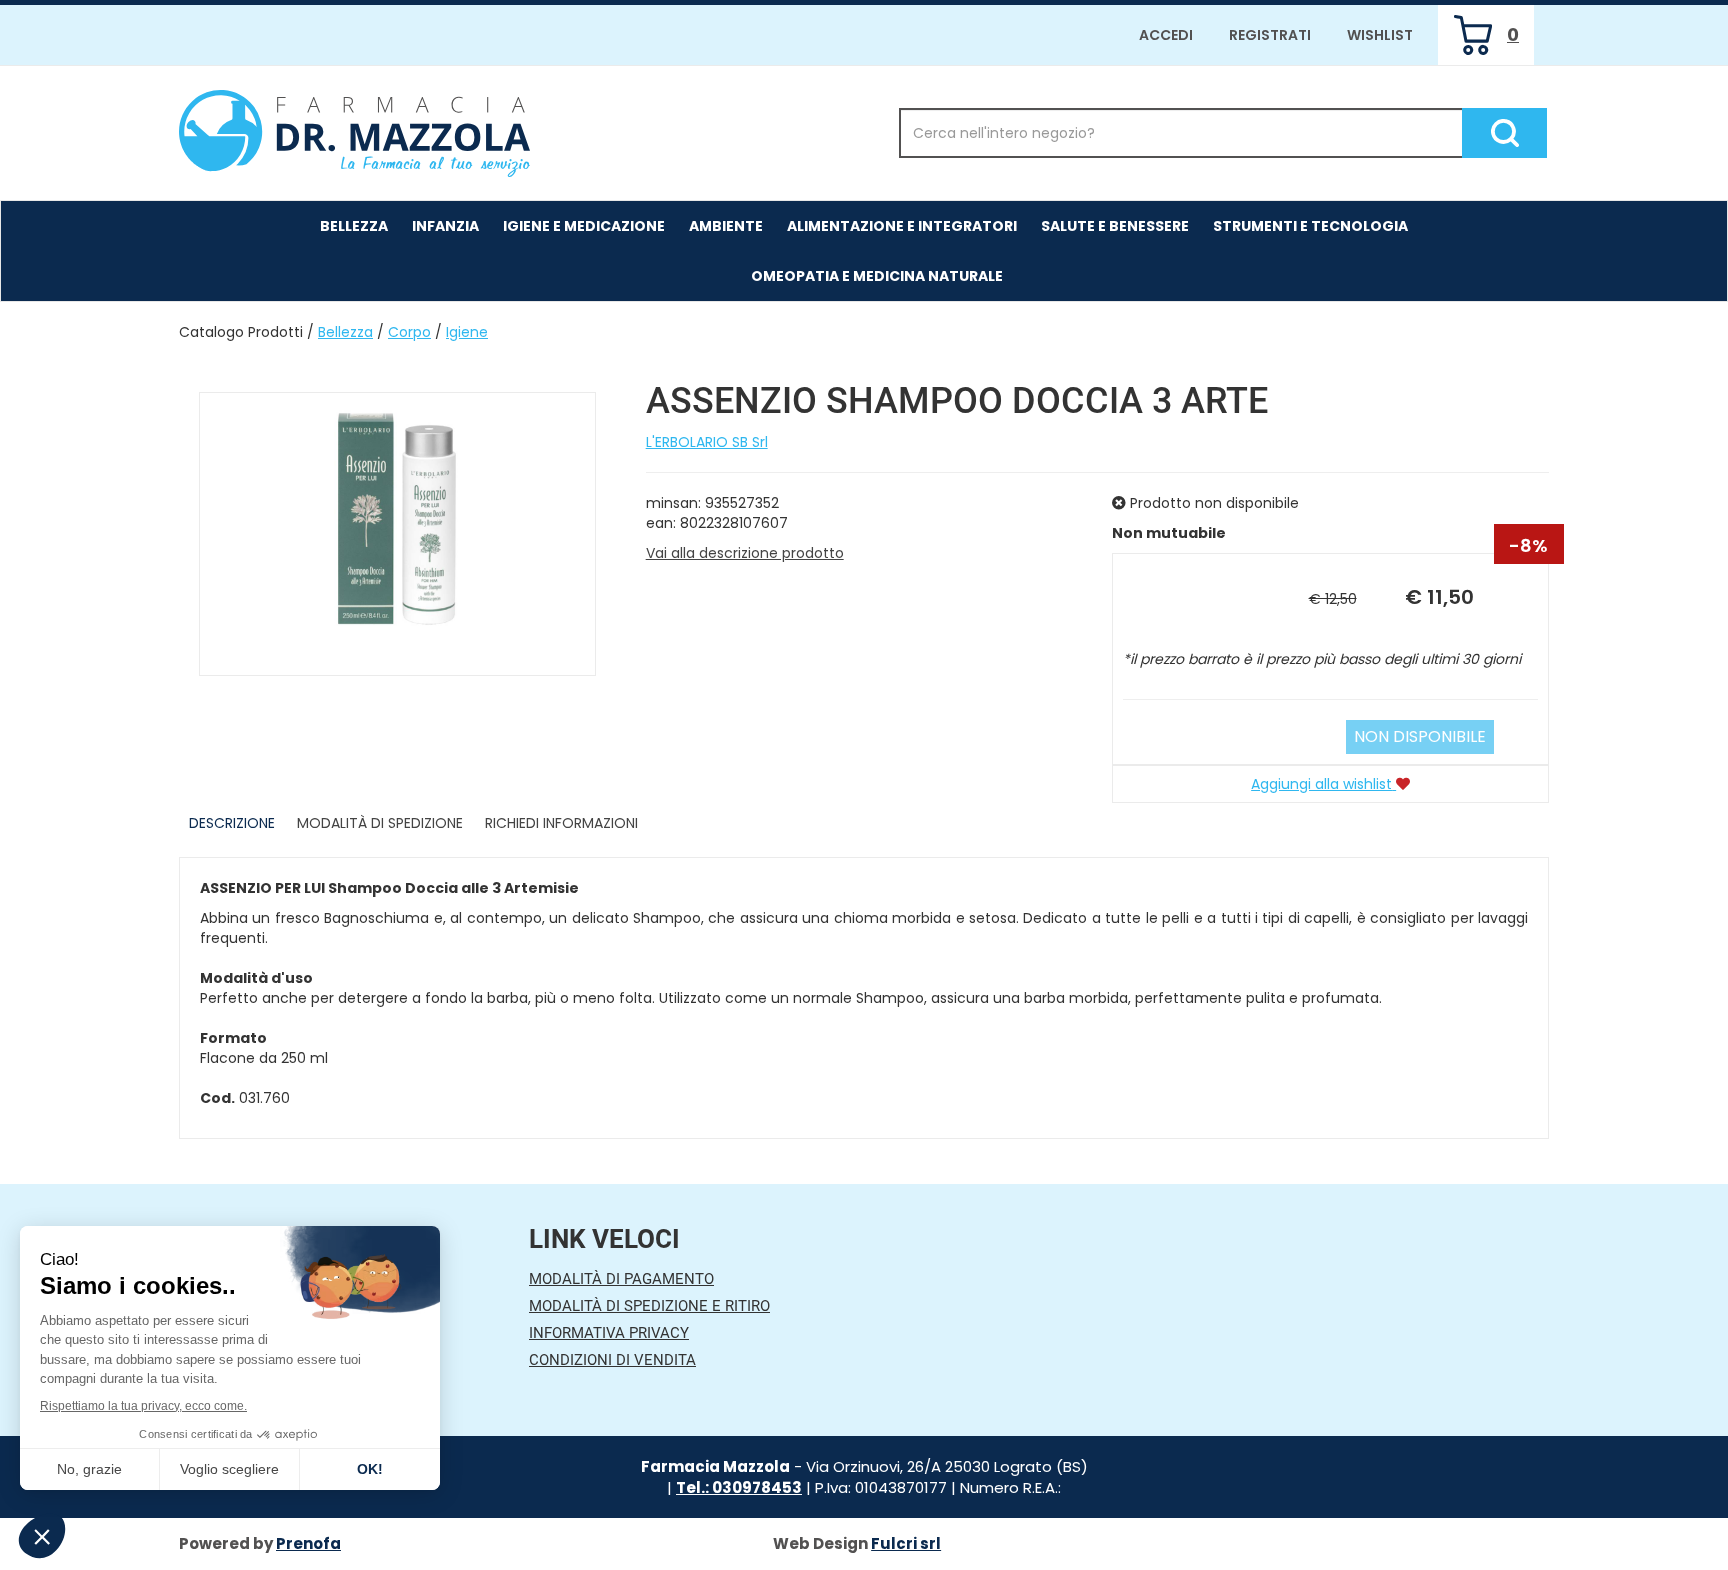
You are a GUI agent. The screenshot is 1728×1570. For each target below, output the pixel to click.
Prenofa (308, 1543)
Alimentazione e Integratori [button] (902, 226)
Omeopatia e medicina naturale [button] (877, 276)
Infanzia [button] (445, 226)
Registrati (1270, 35)
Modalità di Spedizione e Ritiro (649, 1306)
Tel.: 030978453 (739, 1487)
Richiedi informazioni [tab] (561, 823)
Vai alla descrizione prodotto (745, 553)
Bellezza (345, 332)
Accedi (1166, 35)
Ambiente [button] (726, 226)
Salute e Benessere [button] (1115, 226)
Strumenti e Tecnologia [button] (1310, 226)
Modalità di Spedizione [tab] (380, 823)
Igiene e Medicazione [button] (584, 226)
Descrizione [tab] (232, 823)
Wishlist (1380, 35)
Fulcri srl (906, 1543)
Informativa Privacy (609, 1333)
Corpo (409, 332)
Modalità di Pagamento (621, 1279)
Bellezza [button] (354, 226)
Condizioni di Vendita (612, 1360)
